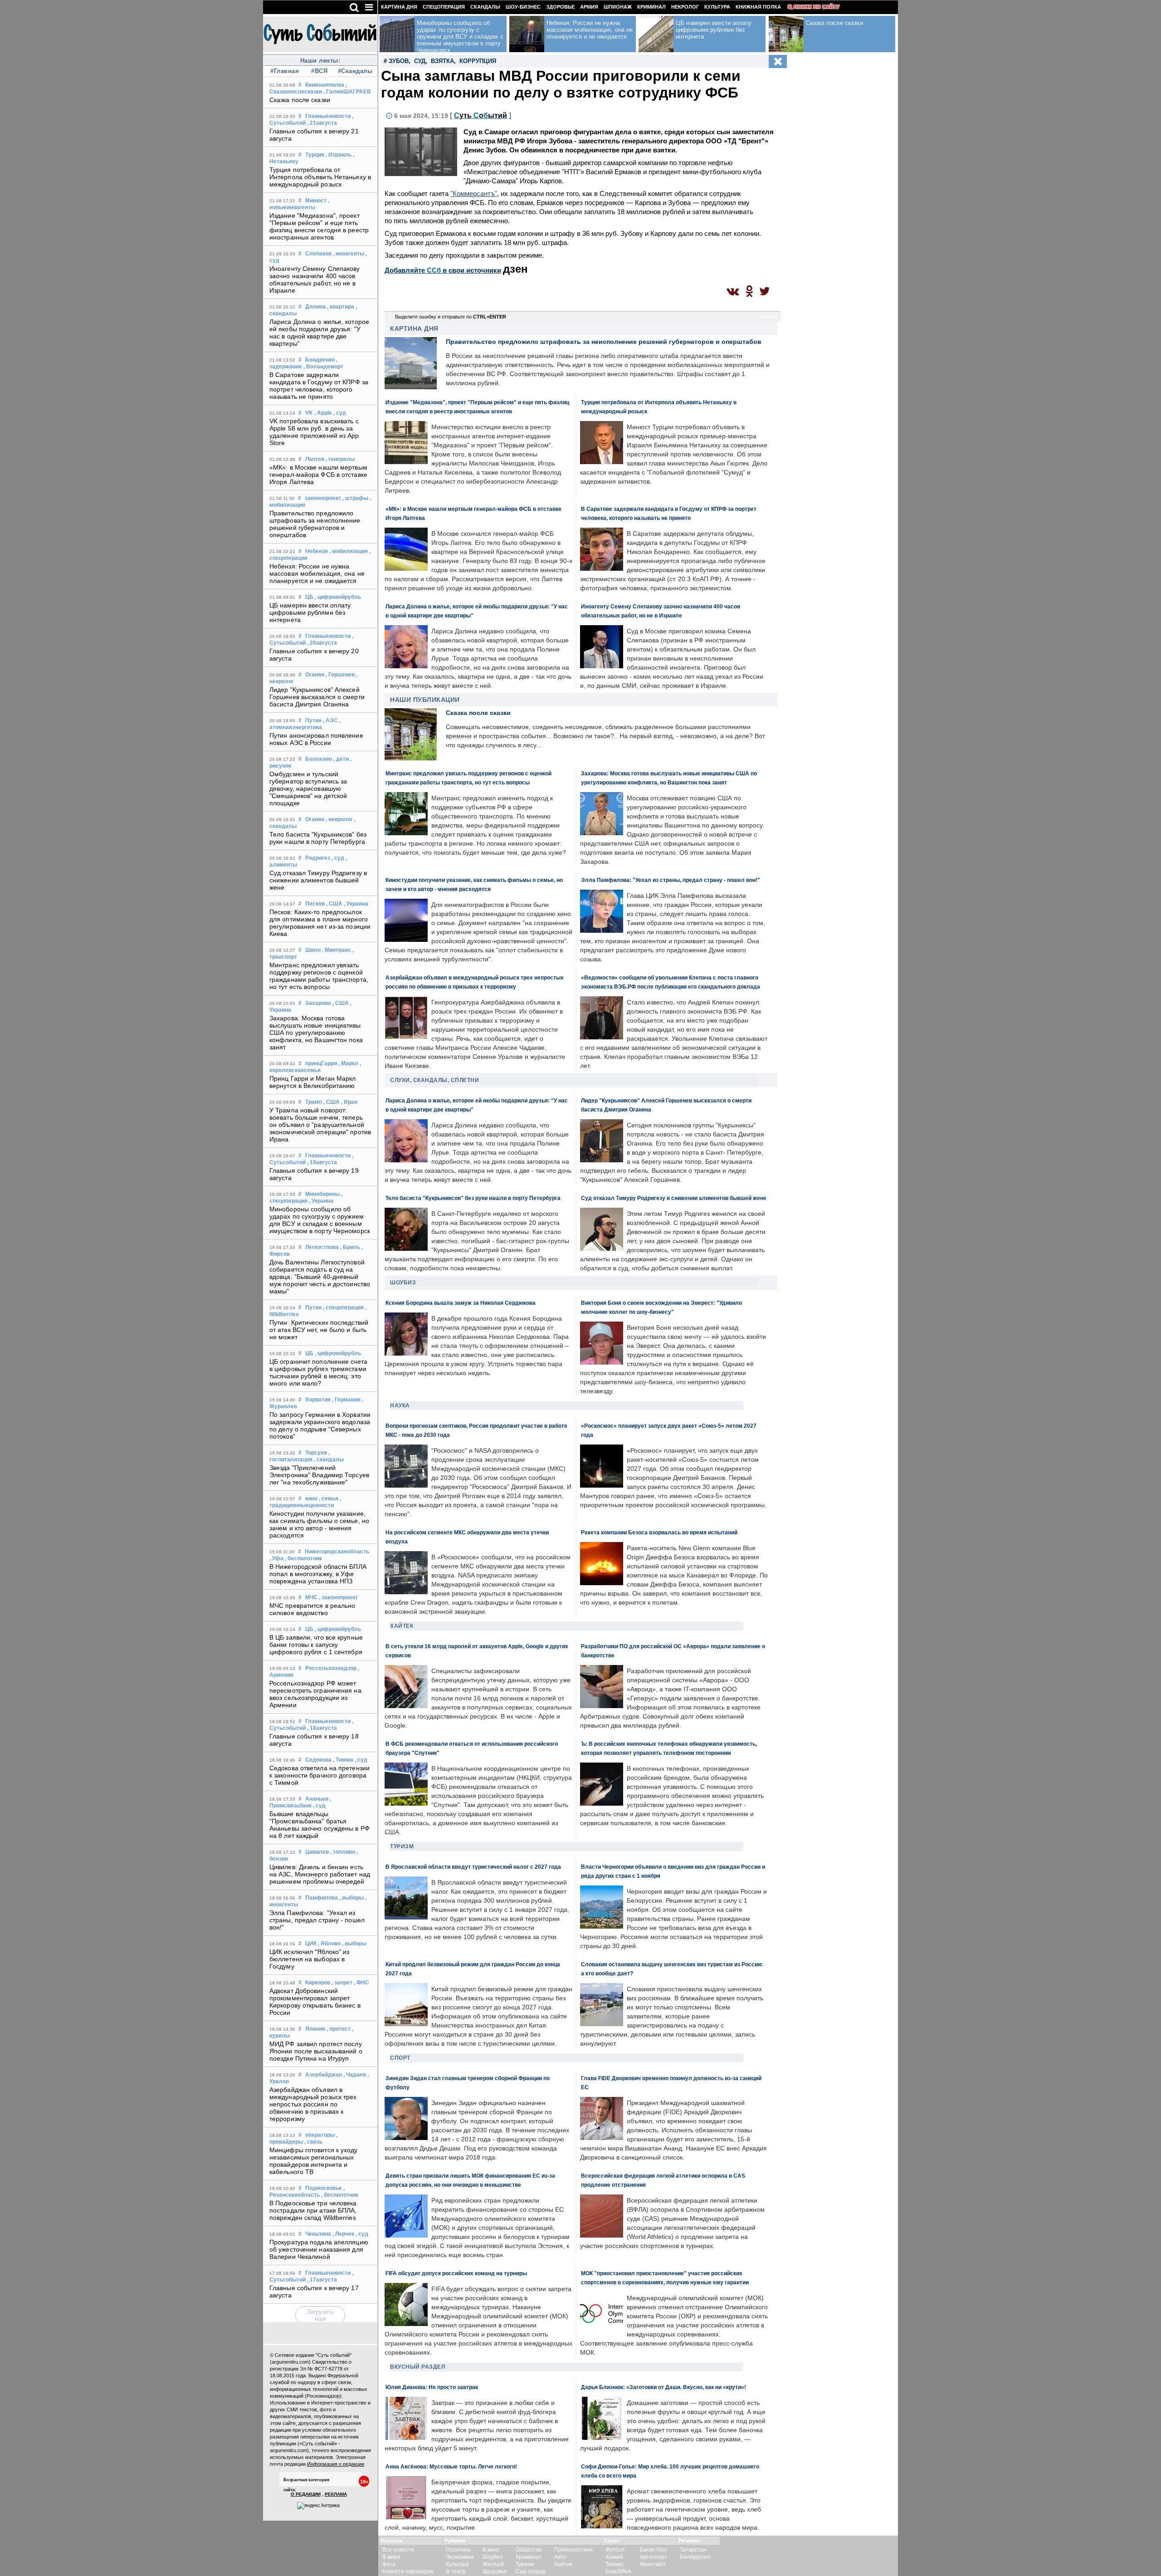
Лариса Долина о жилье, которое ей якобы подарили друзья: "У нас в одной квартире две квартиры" (319, 333)
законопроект (323, 498)
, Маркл (348, 1063)
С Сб (480, 115)
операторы (320, 2135)
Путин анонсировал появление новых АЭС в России (316, 739)
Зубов (399, 61)
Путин (313, 720)
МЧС (311, 1597)
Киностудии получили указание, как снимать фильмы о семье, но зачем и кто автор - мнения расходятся (319, 1524)
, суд (340, 413)
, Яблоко (329, 1944)
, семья (329, 1499)
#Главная (285, 71)
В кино (491, 2550)
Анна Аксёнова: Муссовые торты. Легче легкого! (451, 2466)
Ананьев (317, 1799)
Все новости (398, 2550)
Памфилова (322, 1898)
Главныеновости (328, 116)
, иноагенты (349, 254)
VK (309, 413)
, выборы (351, 1898)
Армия (589, 7)
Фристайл (653, 2564)
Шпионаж (618, 7)
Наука (400, 1406)
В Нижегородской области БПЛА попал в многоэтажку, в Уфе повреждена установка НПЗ (318, 1574)
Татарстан (693, 2550)
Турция (315, 155)
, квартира (341, 307)
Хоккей (614, 2557)
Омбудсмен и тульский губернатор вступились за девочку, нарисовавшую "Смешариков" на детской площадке (308, 788)
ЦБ (309, 597)
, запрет (342, 1983)
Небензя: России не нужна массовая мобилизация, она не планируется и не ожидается (317, 573)
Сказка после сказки (300, 100)
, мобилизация (349, 551)
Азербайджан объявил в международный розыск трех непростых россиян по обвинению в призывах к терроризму (313, 2104)
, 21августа (322, 123)
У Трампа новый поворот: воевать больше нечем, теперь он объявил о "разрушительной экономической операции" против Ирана (320, 1125)
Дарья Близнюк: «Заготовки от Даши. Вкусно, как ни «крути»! (663, 2387)
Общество (529, 2550)
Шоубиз (403, 1283)
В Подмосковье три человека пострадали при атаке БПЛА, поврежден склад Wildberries (313, 2210)
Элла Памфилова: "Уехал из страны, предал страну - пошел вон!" (317, 1920)
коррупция (478, 61)
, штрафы (355, 498)
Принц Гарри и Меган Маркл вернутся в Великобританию (313, 1082)
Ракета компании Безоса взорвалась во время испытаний (659, 1532)
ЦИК (311, 1944)
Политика (458, 2550)
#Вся (319, 71)
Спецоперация (444, 7)
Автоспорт (654, 2557)
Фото (389, 2564)
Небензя (317, 551)
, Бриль (350, 1247)
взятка (442, 61)
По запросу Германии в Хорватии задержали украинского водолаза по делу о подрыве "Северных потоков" (320, 1425)
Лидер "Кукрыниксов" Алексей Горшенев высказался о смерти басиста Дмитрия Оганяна (317, 697)
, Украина (356, 904)
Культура (717, 7)
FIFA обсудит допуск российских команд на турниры (456, 2273)
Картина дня (399, 7)
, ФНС (361, 1983)
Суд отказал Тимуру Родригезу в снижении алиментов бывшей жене (318, 880)
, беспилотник (303, 1558)
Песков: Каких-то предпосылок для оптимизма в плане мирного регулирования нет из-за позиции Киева (320, 923)
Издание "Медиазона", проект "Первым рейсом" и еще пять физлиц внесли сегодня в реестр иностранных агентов (319, 226)
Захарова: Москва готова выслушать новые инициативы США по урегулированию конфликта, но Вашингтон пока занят (316, 1033)
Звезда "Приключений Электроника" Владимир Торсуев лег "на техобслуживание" (319, 1475)
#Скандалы (354, 71)
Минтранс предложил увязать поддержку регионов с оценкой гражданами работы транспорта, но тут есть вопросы (319, 976)
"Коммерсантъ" (474, 193)
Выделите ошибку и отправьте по (451, 317)
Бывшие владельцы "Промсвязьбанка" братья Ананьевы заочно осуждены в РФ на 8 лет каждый (320, 1825)
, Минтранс (337, 950)
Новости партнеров (408, 2571)
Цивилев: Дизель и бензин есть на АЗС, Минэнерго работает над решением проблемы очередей (320, 1874)
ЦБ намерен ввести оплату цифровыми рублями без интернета (310, 612)
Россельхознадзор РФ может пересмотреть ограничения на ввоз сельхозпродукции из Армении (315, 1694)
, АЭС (330, 720)
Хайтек (402, 1626)
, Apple (323, 413)
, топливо (343, 1852)
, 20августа (322, 643)
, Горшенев (340, 675)
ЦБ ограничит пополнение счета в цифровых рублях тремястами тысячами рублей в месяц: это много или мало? (318, 1372)
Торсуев (316, 1453)
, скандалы (329, 1459)
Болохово (319, 759)
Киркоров (318, 1983)
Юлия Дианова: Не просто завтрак (432, 2387)
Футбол (615, 2550)
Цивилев (317, 1852)
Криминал (651, 7)
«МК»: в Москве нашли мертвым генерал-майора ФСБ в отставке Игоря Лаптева (318, 475)
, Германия (346, 1400)
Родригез (318, 858)
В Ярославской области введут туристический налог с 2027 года (473, 1867)
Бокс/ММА (618, 2571)
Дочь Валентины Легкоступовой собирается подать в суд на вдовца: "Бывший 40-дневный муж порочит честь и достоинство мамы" (320, 1277)
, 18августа (322, 1728)
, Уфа (276, 1558)
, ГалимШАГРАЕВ (347, 92)
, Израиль (339, 155)
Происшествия (573, 2550)
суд (420, 61)
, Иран (349, 1102)
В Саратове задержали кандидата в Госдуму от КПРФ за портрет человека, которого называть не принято (319, 386)
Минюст (316, 201)
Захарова (318, 1003)
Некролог (685, 7)
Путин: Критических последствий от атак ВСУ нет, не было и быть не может (319, 1330)
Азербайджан (324, 2075)
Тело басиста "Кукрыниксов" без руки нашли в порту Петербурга (318, 838)
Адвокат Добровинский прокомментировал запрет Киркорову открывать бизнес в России (315, 2002)
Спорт (400, 2058)
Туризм (402, 1846)
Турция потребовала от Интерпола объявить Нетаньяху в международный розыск (320, 177)
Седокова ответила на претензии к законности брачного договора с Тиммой (320, 1775)
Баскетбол (654, 2550)
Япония (315, 2029)
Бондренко (320, 360)
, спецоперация (343, 1308)
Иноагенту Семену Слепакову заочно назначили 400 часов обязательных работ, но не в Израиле (315, 279)
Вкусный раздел (417, 2367)
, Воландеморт (323, 367)
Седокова (318, 1760)
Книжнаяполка (325, 85)
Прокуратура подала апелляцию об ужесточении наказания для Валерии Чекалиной (319, 2249)
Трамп (314, 1102)
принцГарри (321, 1063)
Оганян (315, 675)
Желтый (493, 2564)
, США (334, 904)
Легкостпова (322, 1247)
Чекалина (318, 2234)
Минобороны (322, 1194)
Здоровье (560, 7)
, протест (339, 2029)
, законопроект (338, 1597)
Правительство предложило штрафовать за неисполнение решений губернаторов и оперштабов (315, 524)
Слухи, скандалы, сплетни (434, 1080)
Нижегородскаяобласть (337, 1552)
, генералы (340, 459)
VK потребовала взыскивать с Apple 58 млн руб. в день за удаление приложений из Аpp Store (314, 432)
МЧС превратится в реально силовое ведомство (312, 1609)
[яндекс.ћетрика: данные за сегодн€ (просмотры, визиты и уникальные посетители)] (318, 2506)
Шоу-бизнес (523, 7)
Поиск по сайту (817, 7)
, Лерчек (343, 2234)
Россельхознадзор (331, 1668)
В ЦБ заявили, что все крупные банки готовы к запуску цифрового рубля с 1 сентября (316, 1645)
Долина (315, 307)
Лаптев (315, 459)
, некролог (339, 819)
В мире (391, 2557)
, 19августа (322, 1162)
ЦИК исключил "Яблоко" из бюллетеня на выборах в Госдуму (309, 1959)
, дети (341, 759)
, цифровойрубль (338, 597)
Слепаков (318, 254)
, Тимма (343, 1760)
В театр (456, 2571)
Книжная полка (758, 7)
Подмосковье (324, 2188)
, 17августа (322, 2280)
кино (311, 1499)
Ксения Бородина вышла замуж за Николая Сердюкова (461, 1303)
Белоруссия (695, 2557)
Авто (560, 2557)
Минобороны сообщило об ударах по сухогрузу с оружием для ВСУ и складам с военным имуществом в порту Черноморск (320, 1220)
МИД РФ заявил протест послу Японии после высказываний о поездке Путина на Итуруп (316, 2051)
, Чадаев (355, 2075)
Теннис (615, 2564)
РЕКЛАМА (336, 2494)
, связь (313, 2142)
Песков (315, 904)
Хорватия (318, 1400)
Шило (313, 950)
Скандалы (485, 7)
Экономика (460, 2557)
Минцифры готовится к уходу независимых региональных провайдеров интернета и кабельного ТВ (314, 2161)
